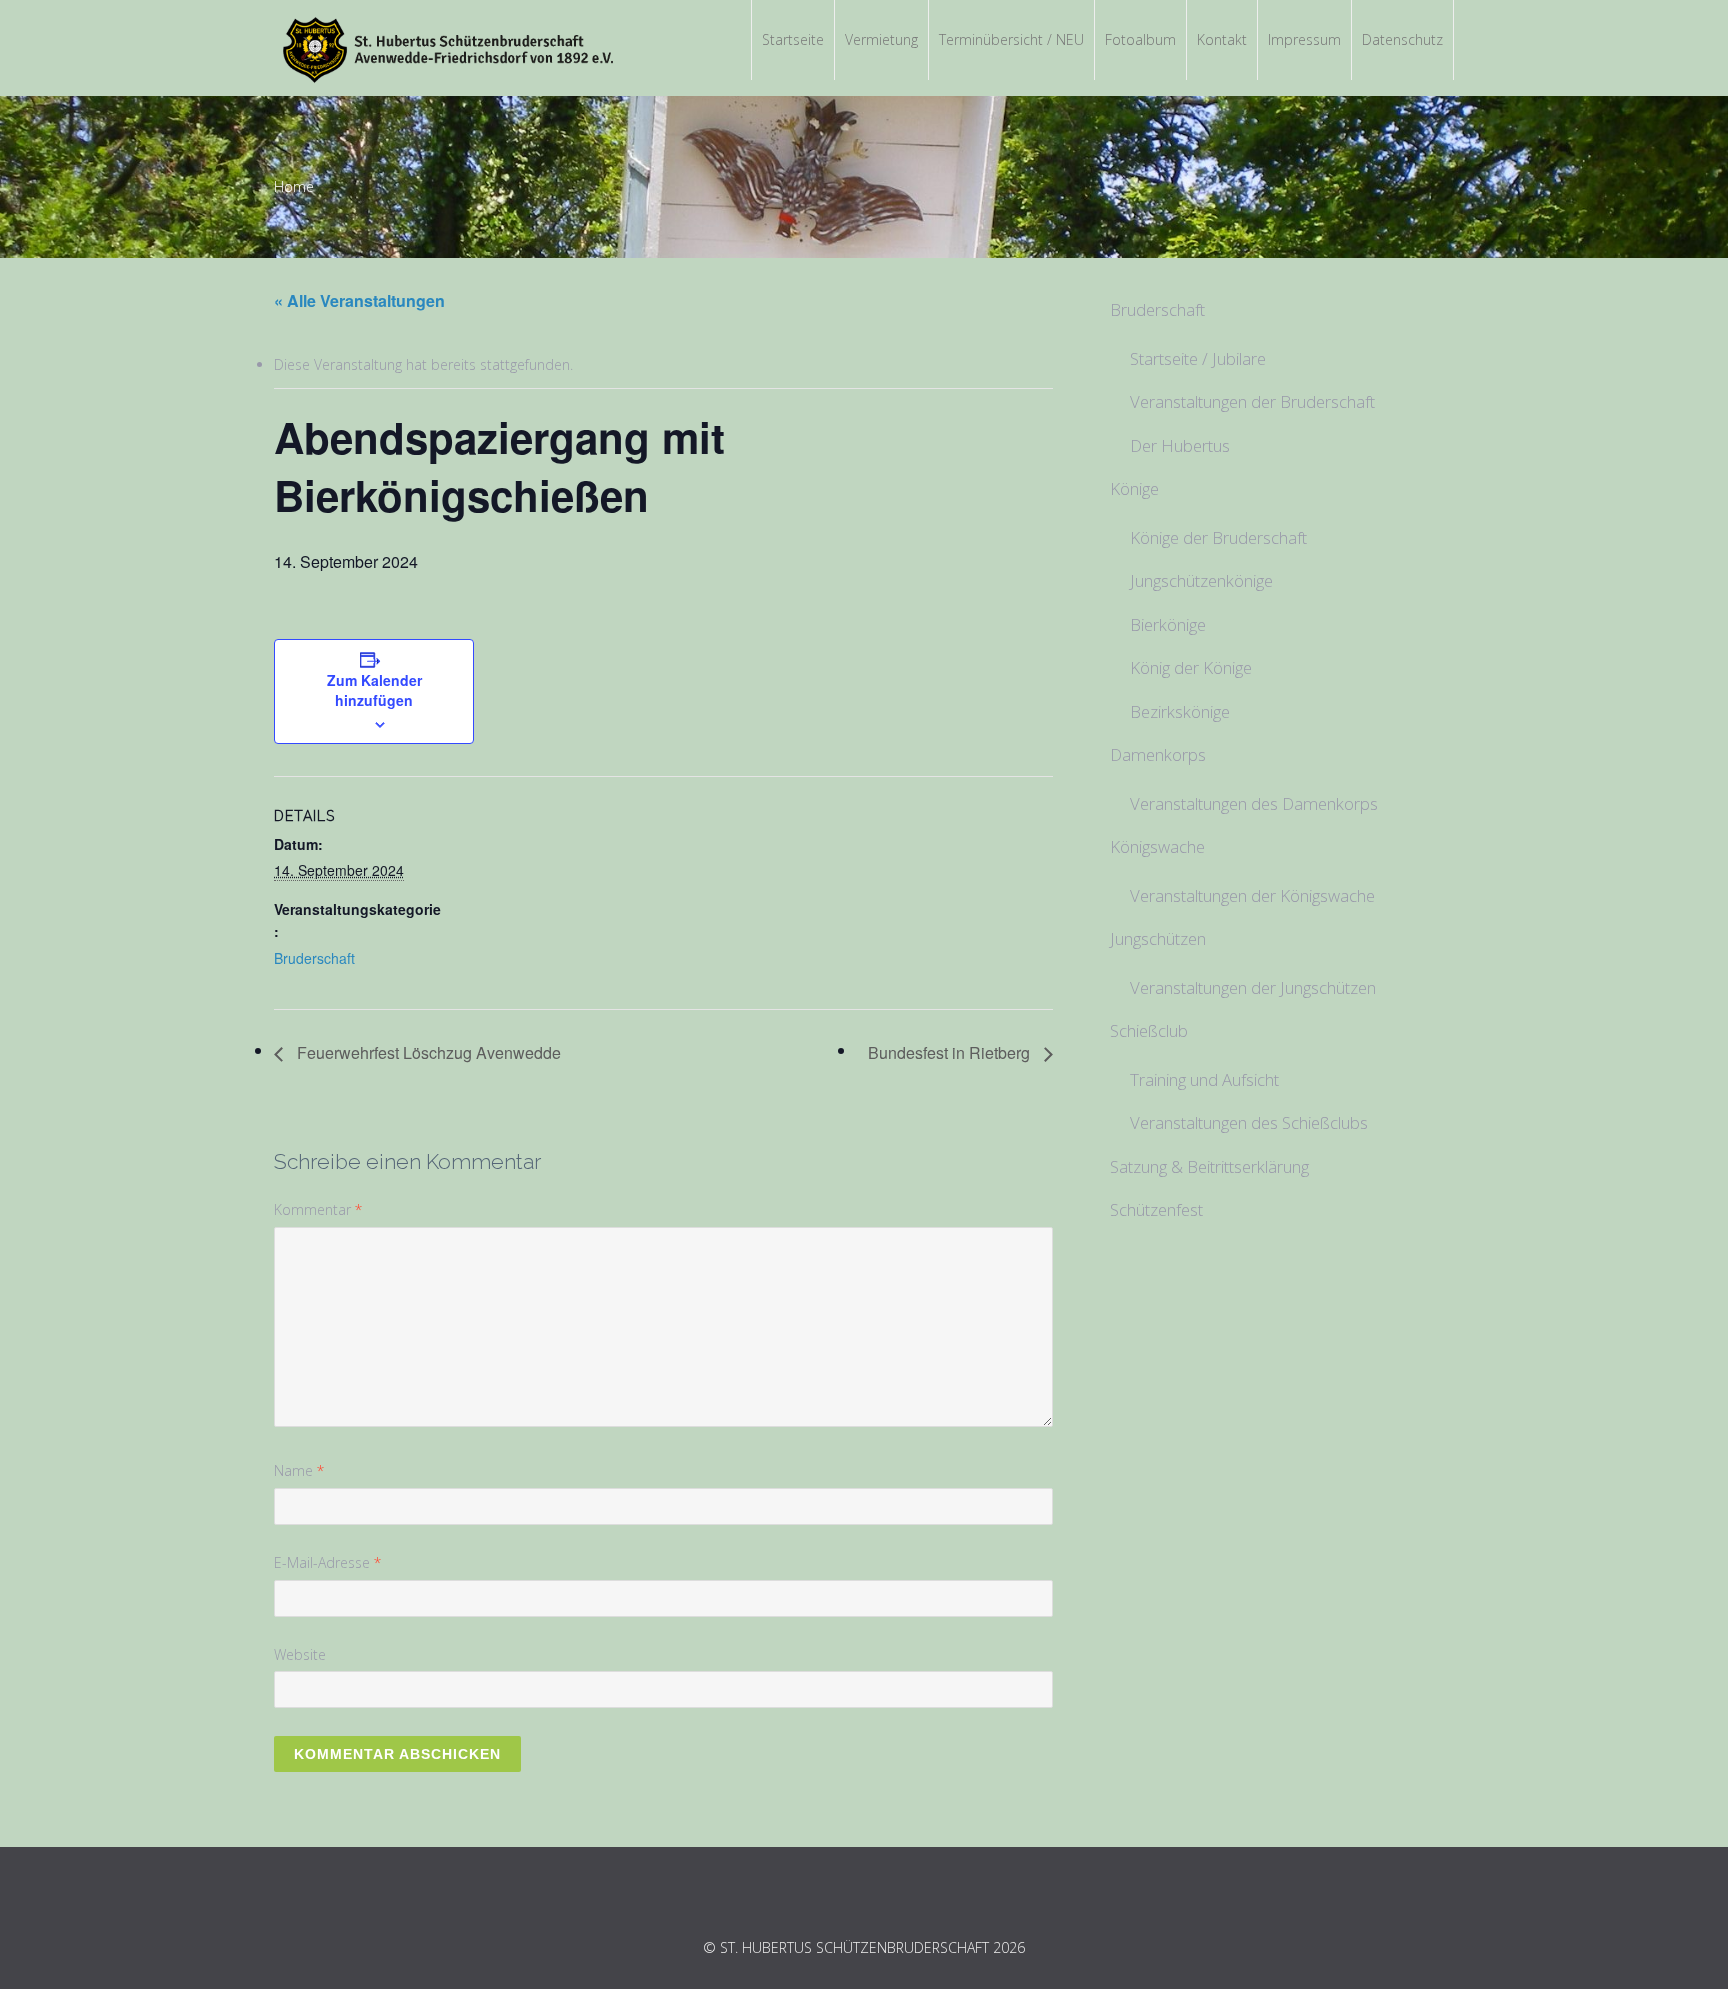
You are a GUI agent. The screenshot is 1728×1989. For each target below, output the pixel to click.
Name (299, 1470)
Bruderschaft (314, 958)
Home (294, 186)
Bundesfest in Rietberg (951, 1052)
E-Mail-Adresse (327, 1562)
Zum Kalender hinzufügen (374, 690)
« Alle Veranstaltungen (359, 300)
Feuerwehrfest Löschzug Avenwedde (427, 1052)
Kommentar (318, 1209)
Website (300, 1654)
